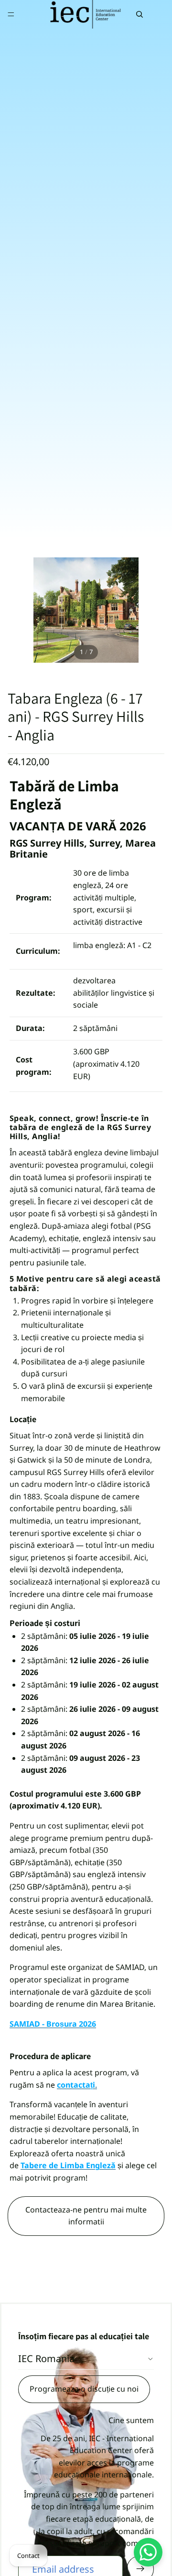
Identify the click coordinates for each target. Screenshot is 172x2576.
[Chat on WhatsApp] (148, 2552)
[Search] (140, 14)
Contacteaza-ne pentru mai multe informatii (86, 2216)
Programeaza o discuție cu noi (84, 2389)
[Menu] (11, 14)
